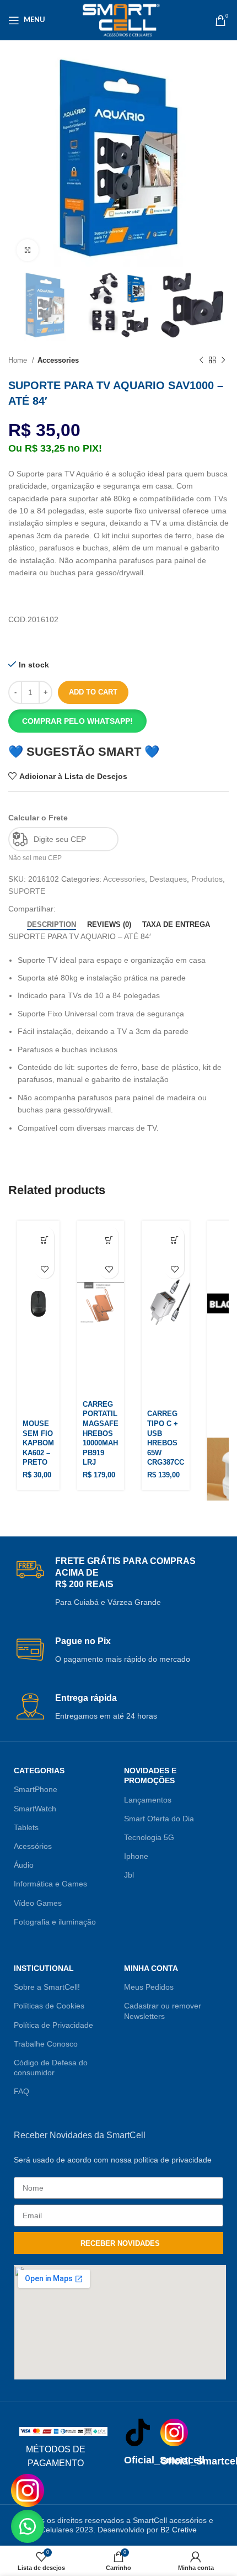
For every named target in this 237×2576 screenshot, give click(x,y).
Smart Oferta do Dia (159, 1819)
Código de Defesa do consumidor (51, 2068)
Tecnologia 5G (149, 1837)
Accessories (58, 360)
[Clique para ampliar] (28, 250)
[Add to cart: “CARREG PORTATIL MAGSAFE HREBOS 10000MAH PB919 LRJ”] (109, 1250)
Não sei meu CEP (35, 858)
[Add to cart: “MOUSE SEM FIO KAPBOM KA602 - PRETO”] (44, 1250)
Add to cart (93, 692)
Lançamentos (148, 1800)
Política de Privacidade (53, 2025)
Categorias (39, 1771)
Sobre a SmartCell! (47, 1987)
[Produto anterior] (201, 361)
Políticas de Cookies (49, 2006)
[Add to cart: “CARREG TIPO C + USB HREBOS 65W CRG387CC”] (174, 1250)
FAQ (21, 2091)
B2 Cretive (179, 2530)
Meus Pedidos (149, 1987)
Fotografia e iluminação (55, 1922)
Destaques (168, 879)
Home (19, 360)
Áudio (24, 1865)
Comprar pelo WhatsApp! (77, 721)
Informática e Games (50, 1884)
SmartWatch (35, 1809)
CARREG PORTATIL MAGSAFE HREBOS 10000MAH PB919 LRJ (101, 1434)
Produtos (207, 879)
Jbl (129, 1875)
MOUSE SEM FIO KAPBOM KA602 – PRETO (38, 1443)
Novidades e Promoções (150, 1775)
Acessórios (33, 1846)
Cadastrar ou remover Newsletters (163, 2011)
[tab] (52, 925)
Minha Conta (151, 1968)
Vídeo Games (38, 1903)
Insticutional (44, 1968)
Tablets (26, 1827)
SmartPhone (36, 1789)
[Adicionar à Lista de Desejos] (44, 1269)
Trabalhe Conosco (46, 2044)
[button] (118, 721)
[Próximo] (223, 361)
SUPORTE (27, 891)
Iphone (136, 1856)
